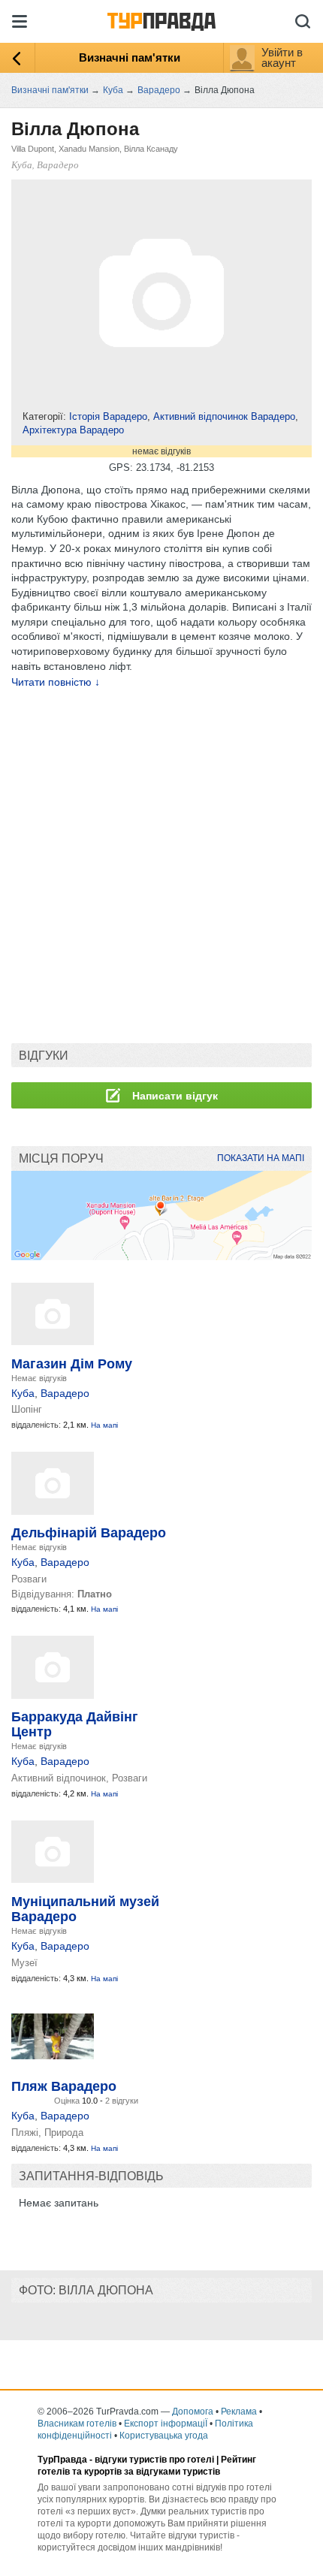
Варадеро (65, 1393)
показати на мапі (261, 1158)
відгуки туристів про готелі (154, 2460)
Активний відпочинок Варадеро (224, 416)
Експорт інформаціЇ (166, 2424)
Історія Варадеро (108, 416)
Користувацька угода (164, 2436)
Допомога (193, 2412)
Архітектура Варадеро (73, 430)
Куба (23, 1393)
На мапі (104, 1425)
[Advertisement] (161, 867)
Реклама (239, 2412)
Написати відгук (174, 1096)
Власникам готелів (77, 2424)
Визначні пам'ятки (130, 57)
